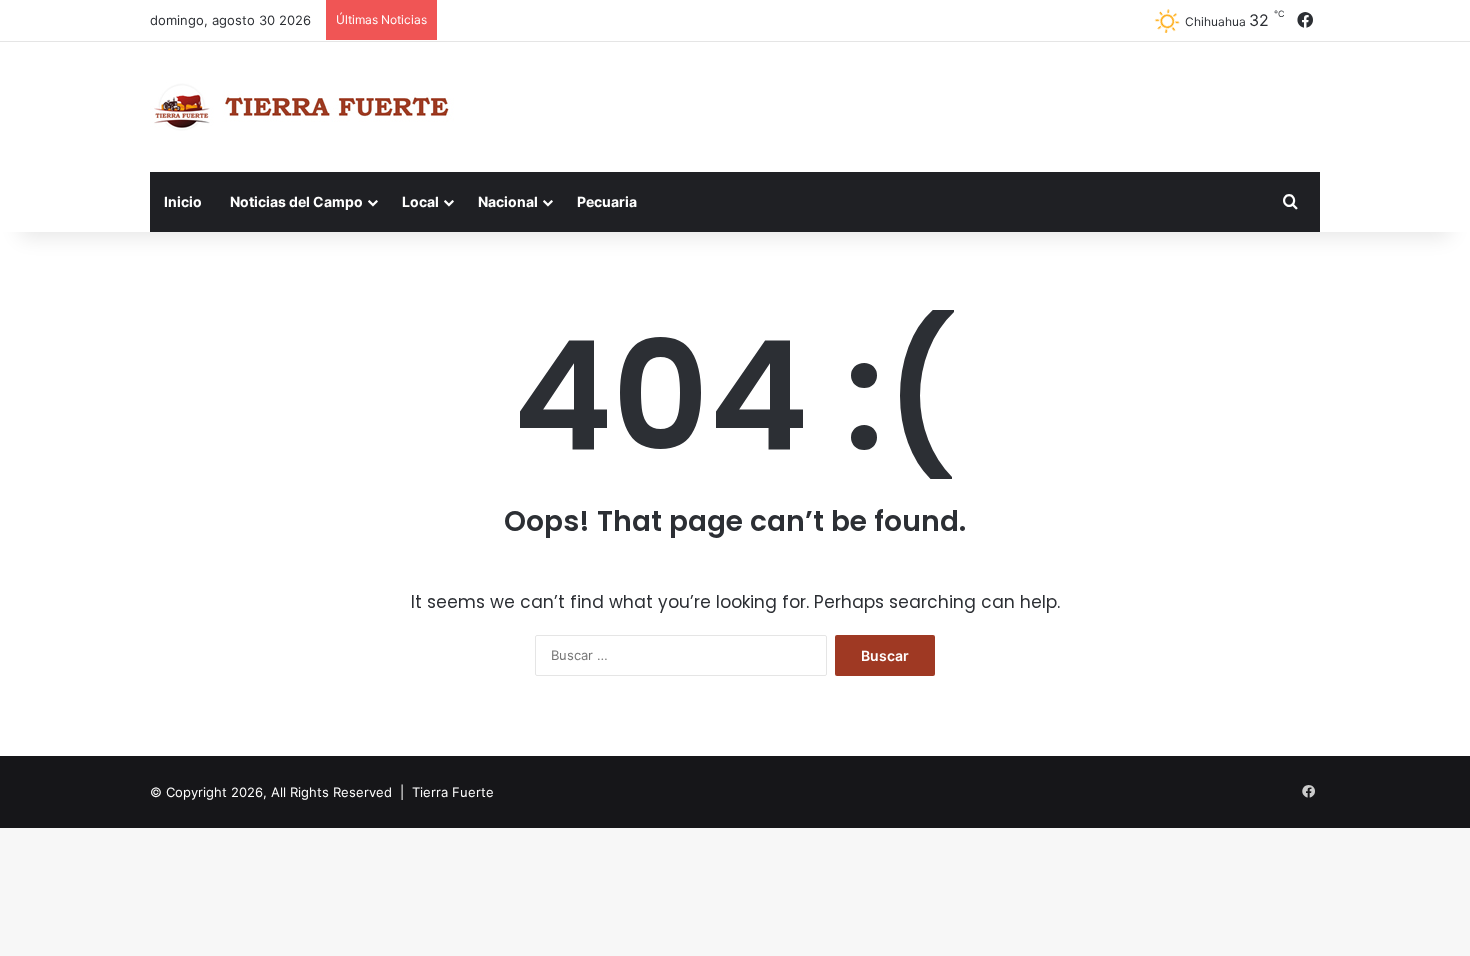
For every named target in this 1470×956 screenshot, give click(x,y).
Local (420, 201)
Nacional (508, 201)
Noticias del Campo (296, 201)
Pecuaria (607, 201)
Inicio (183, 201)
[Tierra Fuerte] (305, 107)
